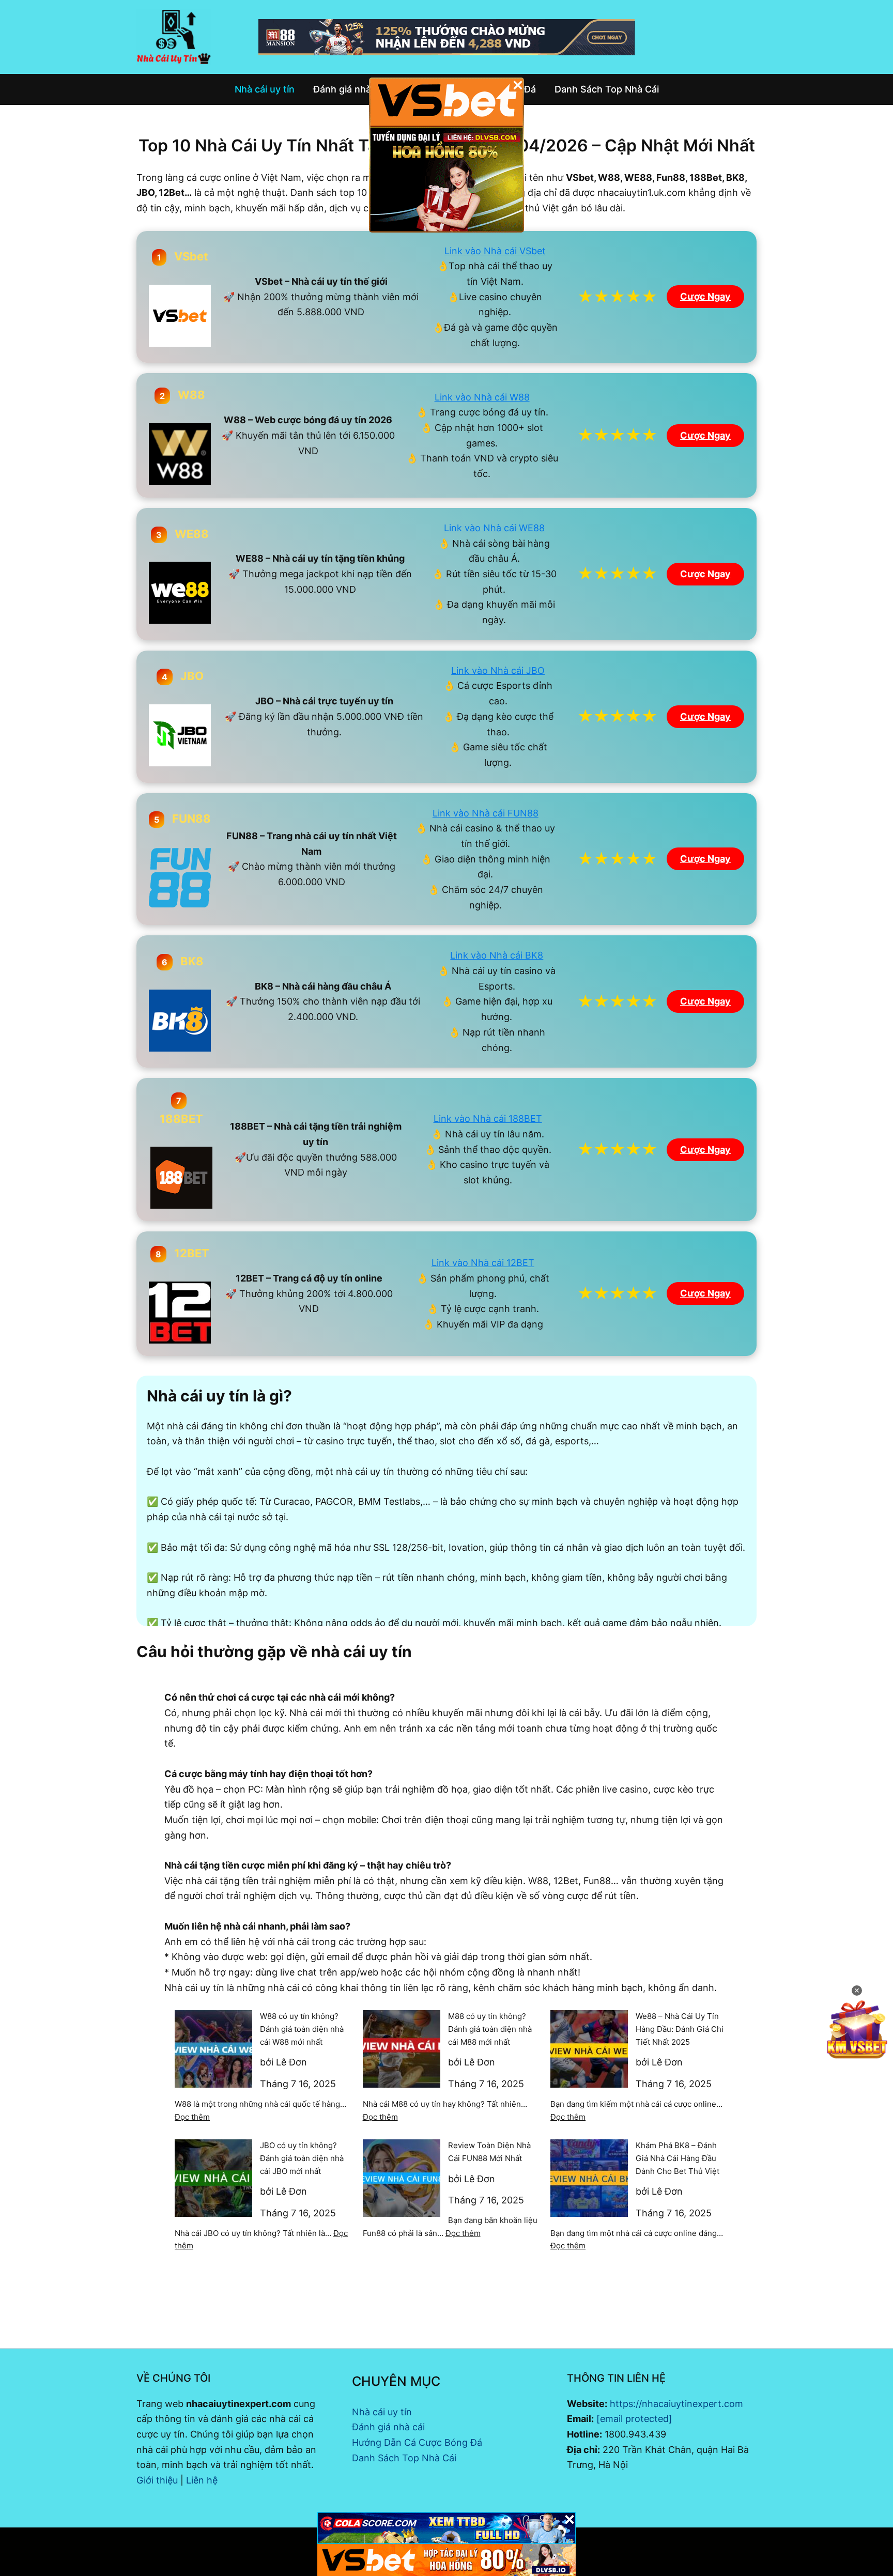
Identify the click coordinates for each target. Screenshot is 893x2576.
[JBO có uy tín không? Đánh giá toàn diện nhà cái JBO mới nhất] (213, 2178)
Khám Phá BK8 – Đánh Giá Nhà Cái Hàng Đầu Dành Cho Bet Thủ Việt (678, 2158)
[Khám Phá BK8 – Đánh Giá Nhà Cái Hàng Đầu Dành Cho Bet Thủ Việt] (589, 2178)
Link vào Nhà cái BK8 (497, 955)
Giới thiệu (157, 2480)
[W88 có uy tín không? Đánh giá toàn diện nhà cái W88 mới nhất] (213, 2049)
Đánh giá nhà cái (388, 2427)
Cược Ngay (705, 296)
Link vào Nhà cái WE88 (494, 528)
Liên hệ (202, 2480)
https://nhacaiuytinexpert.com (676, 2404)
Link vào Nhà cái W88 (482, 397)
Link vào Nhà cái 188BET (488, 1119)
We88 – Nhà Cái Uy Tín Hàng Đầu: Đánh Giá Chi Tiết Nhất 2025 (680, 2029)
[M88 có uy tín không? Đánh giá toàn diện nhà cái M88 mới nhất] (402, 2049)
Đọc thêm (192, 2117)
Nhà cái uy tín (382, 2412)
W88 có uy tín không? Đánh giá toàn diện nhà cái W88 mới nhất (302, 2029)
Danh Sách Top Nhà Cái (404, 2458)
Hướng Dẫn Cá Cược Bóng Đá (417, 2442)
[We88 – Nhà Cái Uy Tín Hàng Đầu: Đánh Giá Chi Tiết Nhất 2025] (589, 2049)
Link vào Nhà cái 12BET (483, 1263)
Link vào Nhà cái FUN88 (486, 813)
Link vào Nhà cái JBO (498, 670)
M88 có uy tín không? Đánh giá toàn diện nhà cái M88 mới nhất (490, 2029)
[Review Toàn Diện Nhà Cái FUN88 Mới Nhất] (402, 2178)
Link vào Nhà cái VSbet (495, 251)
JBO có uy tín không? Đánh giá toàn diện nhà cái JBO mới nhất (302, 2158)
